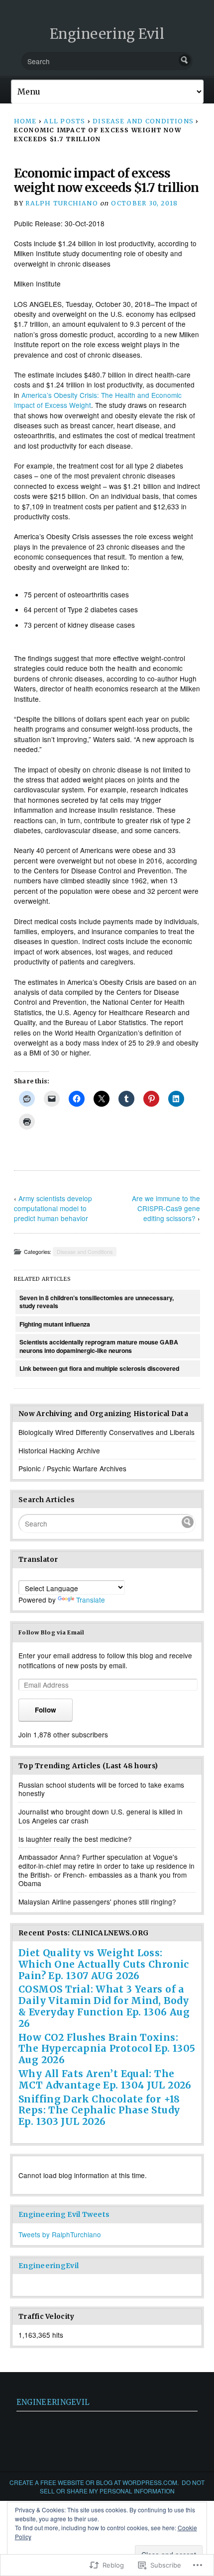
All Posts (64, 121)
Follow (46, 1710)
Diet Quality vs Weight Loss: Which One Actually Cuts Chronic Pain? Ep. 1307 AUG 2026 (104, 1964)
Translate (91, 1600)
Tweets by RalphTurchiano (60, 2234)
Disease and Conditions (143, 121)
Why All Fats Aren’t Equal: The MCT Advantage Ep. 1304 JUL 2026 (105, 2079)
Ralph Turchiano (61, 203)
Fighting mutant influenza (55, 1324)
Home (25, 121)
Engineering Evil (107, 34)
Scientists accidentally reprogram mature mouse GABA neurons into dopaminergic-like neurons (99, 1346)
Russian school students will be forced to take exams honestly (101, 1789)
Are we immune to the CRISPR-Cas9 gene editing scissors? (166, 1208)
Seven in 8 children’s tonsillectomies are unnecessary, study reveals (97, 1302)
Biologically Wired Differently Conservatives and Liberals (107, 1432)
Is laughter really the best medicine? (75, 1839)
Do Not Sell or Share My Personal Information (122, 2486)
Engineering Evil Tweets (64, 2215)
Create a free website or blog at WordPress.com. (94, 2482)
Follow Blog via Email (52, 1632)
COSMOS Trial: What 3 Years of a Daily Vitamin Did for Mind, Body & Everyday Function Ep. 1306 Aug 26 (104, 2006)
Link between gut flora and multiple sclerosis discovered (99, 1368)
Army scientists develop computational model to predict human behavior (53, 1208)
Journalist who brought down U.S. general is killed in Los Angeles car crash (101, 1816)
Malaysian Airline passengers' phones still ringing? (97, 1902)
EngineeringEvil (49, 2266)
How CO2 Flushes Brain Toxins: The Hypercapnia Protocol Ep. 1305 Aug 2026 (107, 2049)
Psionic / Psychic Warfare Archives (72, 1468)
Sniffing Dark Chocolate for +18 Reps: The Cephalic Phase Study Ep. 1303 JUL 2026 (99, 2110)
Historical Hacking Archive (59, 1450)
